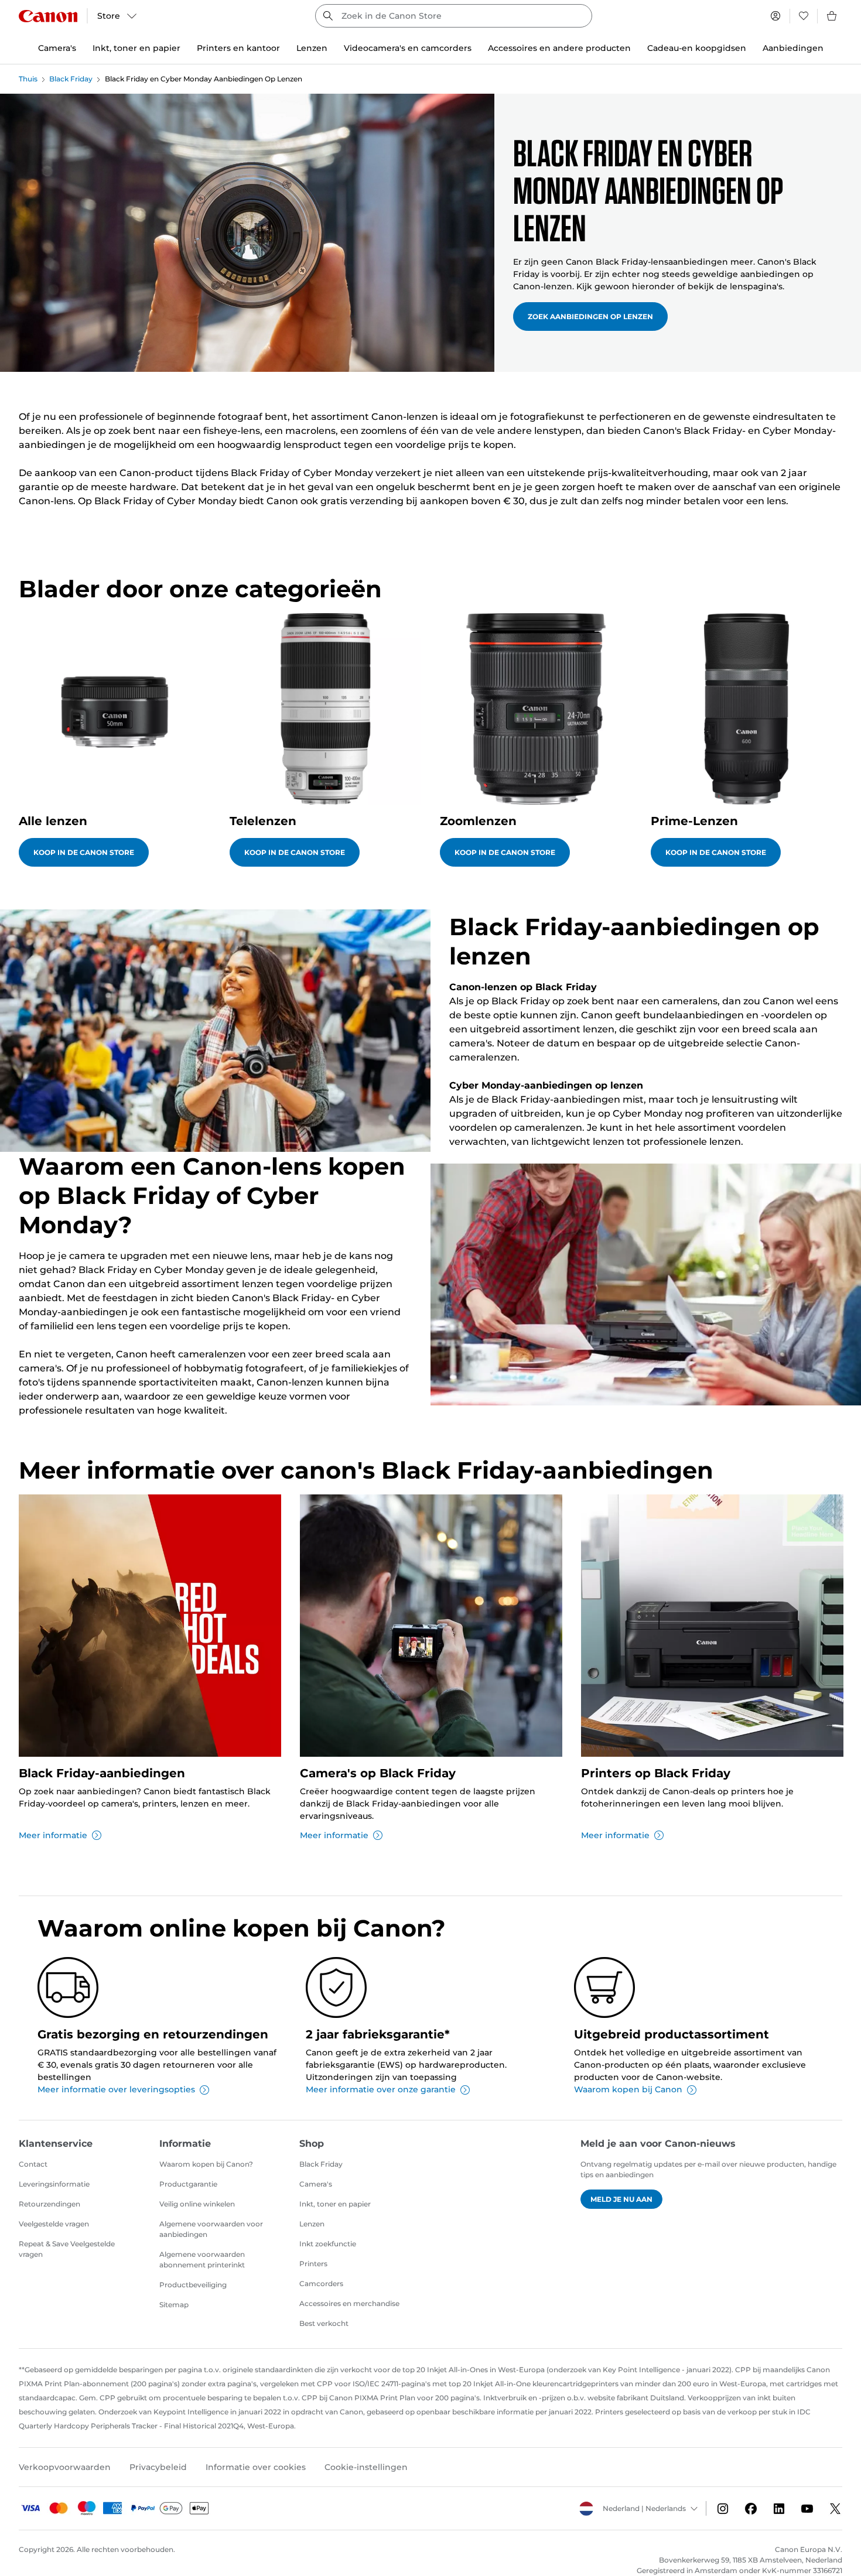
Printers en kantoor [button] (238, 48)
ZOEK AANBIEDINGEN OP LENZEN (590, 317)
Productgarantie (188, 2184)
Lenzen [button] (312, 48)
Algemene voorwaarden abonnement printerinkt (202, 2259)
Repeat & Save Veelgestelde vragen (67, 2249)
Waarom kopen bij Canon (628, 2089)
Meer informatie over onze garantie (381, 2089)
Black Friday (71, 79)
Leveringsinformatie (54, 2184)
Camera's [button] (57, 48)
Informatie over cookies (256, 2467)
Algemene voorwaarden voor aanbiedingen (211, 2229)
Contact (33, 2164)
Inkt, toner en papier (335, 2204)
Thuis (28, 79)
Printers (313, 2264)
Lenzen (312, 2224)
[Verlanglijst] (804, 16)
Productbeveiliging (193, 2285)
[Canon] (48, 16)
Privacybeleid (158, 2467)
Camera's (316, 2184)
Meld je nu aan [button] (621, 2199)
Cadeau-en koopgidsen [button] (697, 48)
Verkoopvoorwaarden (65, 2467)
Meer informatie (53, 1835)
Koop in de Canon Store (84, 852)
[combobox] (454, 16)
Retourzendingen (49, 2204)
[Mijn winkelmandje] (832, 16)
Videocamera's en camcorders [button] (408, 48)
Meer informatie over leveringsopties (116, 2089)
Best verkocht (324, 2323)
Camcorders (321, 2283)
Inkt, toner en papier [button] (136, 48)
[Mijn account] (775, 16)
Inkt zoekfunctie (328, 2244)
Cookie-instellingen (366, 2467)
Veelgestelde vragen (54, 2224)
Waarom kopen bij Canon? (206, 2164)
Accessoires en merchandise (349, 2303)
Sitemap (174, 2305)
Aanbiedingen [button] (793, 48)
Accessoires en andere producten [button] (559, 48)
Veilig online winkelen (197, 2204)
